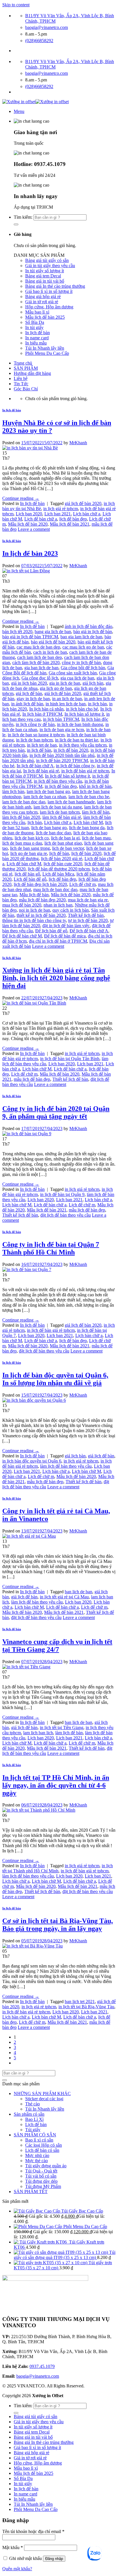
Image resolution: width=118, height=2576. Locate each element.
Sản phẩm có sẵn (29, 2114)
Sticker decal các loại (44, 2099)
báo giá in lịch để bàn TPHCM (30, 637)
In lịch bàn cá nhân (46, 709)
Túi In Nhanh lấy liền (45, 348)
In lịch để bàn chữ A (35, 766)
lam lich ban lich (38, 1733)
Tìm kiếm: (23, 217)
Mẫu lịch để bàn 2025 (45, 317)
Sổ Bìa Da (35, 322)
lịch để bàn (59, 853)
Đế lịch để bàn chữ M (22, 936)
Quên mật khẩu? (17, 2569)
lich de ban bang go (49, 828)
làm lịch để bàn (96, 812)
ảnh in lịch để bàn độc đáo (88, 626)
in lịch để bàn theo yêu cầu (58, 781)
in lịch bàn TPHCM (61, 719)
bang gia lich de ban (53, 632)
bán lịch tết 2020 (17, 632)
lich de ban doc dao (53, 833)
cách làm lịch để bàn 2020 (36, 662)
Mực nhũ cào (37, 2155)
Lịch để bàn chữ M (24, 864)
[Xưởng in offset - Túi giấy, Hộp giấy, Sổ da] (36, 102)
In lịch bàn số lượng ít (84, 714)
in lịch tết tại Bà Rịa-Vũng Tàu (86, 2007)
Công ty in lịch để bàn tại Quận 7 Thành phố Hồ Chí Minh (51, 1248)
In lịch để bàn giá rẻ (41, 771)
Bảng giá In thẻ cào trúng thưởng (55, 286)
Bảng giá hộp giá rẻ (43, 296)
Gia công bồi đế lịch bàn (83, 668)
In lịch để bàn (38, 333)
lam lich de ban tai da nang (58, 807)
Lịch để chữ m (82, 884)
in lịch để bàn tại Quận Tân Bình (70, 1059)
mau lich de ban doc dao (55, 889)
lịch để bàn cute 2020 (63, 864)
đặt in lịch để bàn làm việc (66, 926)
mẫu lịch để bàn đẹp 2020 (42, 900)
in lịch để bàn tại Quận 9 (62, 1194)
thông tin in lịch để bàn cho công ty (34, 920)
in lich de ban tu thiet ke (77, 740)
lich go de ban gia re (29, 853)
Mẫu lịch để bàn (34, 895)
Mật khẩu (13, 2547)
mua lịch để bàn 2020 (22, 905)
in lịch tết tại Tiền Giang (62, 1728)
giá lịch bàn (93, 683)
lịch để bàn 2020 (86, 853)
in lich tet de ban (42, 745)
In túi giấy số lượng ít (45, 271)
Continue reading (21, 498)
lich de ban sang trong (30, 848)
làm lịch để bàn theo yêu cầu (66, 1466)
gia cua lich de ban (77, 678)
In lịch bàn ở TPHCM (42, 714)
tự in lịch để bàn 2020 (88, 920)
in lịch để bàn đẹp (61, 786)
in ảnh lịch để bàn (27, 704)
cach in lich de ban (50, 652)
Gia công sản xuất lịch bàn (73, 673)
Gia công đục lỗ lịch (40, 678)
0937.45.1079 (42, 2366)
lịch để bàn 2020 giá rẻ (62, 859)
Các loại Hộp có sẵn (44, 2145)
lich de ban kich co (32, 838)
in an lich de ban (67, 699)
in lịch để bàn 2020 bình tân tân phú (62, 755)
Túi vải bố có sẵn (41, 2176)
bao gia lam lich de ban (81, 637)
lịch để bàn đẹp (73, 519)
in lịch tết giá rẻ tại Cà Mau (64, 1597)
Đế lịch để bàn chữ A (89, 931)
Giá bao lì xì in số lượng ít (49, 291)
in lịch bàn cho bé (82, 709)
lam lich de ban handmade (71, 802)
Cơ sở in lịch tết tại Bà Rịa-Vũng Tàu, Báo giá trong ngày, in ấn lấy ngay (58, 1925)
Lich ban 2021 (58, 514)
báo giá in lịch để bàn (93, 632)
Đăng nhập (54, 2559)
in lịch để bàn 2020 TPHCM (62, 761)
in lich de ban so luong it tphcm (36, 735)
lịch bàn (35, 822)
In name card (37, 338)
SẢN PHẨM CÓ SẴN (35, 2135)
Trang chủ (23, 363)
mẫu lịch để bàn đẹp (32, 1079)
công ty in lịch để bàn (81, 662)
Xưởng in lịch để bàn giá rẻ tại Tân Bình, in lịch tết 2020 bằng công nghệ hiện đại (56, 978)
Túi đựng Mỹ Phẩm (43, 2186)
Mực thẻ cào (37, 2161)
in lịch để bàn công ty (75, 766)
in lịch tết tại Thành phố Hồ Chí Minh (58, 1868)
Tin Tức (21, 384)
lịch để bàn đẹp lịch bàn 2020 (40, 884)
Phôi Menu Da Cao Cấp (47, 353)
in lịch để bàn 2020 (71, 750)
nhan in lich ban (58, 905)
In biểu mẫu (36, 343)
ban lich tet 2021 (80, 2002)
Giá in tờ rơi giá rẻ (42, 302)
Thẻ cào (33, 2104)
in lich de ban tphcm (34, 740)
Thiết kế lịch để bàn (86, 915)
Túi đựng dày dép (41, 2181)
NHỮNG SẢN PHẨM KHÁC (42, 2094)
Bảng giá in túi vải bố (45, 281)
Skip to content (16, 5)
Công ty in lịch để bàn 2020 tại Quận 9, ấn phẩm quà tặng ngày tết (56, 1112)
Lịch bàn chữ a (87, 514)
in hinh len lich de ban (66, 704)
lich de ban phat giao (63, 843)
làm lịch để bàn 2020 (21, 817)
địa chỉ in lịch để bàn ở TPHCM (58, 941)
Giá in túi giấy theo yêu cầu (50, 266)
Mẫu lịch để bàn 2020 (28, 524)
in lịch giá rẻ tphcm (61, 509)
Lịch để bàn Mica (58, 874)
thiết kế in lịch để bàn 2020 (41, 915)
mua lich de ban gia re (88, 900)
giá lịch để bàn (29, 693)
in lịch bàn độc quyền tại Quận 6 (32, 1461)
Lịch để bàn (36, 2124)
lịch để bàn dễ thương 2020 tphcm (59, 869)
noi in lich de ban (35, 910)
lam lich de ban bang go (48, 791)
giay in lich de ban (33, 699)
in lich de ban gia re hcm (62, 730)
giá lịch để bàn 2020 (83, 503)
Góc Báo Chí (26, 389)
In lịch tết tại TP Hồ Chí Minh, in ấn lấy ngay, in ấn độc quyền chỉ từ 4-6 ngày (56, 1785)
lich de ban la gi (65, 838)
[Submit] (16, 224)
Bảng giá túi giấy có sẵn (47, 260)
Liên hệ (21, 378)
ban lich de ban (78, 1592)
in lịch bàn (97, 704)
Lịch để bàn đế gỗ (30, 879)
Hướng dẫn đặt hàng (32, 373)
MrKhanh (78, 443)
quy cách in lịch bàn (71, 910)
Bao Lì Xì (34, 2119)
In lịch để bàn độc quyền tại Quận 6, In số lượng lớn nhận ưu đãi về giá (55, 1379)
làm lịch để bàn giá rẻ (62, 817)
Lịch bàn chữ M (88, 822)
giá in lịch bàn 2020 (29, 683)
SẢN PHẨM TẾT (31, 2192)
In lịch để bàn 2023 (30, 553)
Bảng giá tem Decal (43, 276)
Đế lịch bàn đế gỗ (51, 931)
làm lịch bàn (13, 791)
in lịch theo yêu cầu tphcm (83, 745)
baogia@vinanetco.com (38, 2376)
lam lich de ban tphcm (60, 812)
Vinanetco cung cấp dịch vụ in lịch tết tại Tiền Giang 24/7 (57, 1646)
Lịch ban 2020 (29, 514)
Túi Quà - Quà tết (41, 2171)
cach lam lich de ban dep (40, 657)
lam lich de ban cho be (89, 797)
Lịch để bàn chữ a (41, 519)
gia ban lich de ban (41, 668)
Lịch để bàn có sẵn (42, 2150)
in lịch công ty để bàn (35, 724)
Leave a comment (34, 529)
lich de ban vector (68, 848)
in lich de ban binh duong (80, 724)
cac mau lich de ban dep (38, 647)
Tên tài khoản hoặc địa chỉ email (33, 2531)
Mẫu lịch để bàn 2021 (70, 524)
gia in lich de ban (65, 683)
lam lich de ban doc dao (24, 802)
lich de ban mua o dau (22, 843)
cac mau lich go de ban (83, 647)
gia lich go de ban (56, 688)
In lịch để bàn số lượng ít (67, 776)
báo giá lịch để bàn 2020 (53, 642)
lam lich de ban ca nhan (45, 797)
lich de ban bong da (87, 828)
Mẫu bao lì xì (37, 312)
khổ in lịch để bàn (95, 786)
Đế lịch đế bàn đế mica (65, 936)
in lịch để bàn (39, 750)
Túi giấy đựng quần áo (46, 2166)
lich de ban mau (96, 838)
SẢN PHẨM (26, 368)
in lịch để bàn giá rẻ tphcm (85, 771)
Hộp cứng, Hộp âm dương (49, 307)
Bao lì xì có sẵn (39, 2140)
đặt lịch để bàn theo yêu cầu (66, 1215)
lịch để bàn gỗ (27, 874)
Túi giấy (33, 2130)
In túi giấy (34, 327)
